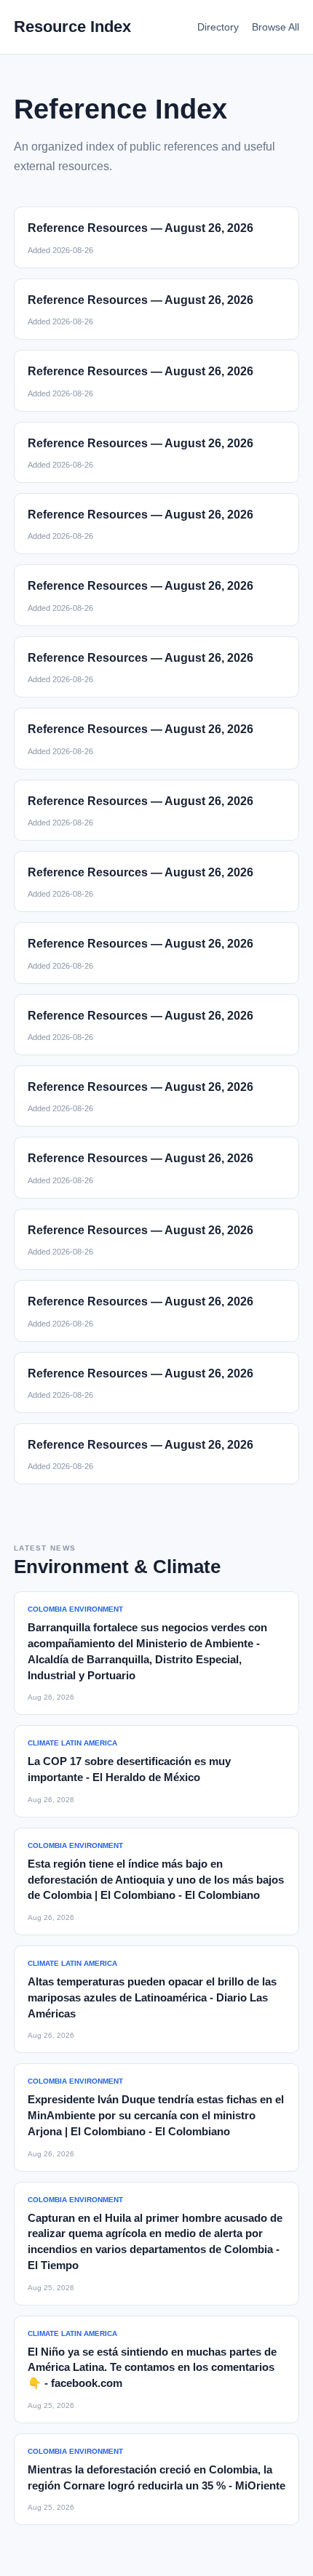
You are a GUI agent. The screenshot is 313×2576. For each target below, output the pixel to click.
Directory (218, 27)
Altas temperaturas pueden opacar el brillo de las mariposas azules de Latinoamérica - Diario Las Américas (152, 1997)
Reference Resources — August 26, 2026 (140, 228)
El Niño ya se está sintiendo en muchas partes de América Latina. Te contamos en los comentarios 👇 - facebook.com (152, 2368)
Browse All (276, 27)
